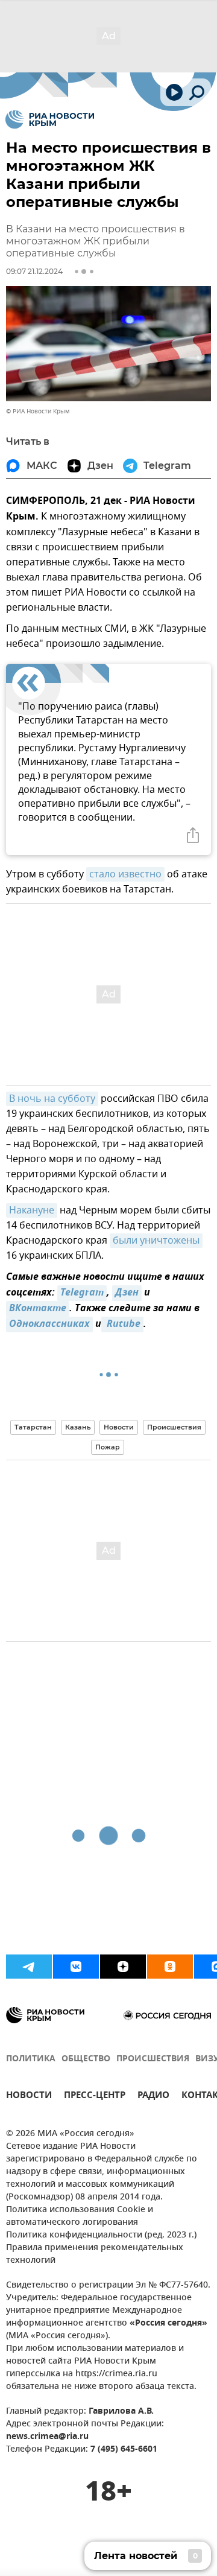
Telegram (82, 1293)
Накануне (32, 1210)
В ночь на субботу (52, 1099)
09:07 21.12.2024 (34, 271)
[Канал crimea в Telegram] (29, 1967)
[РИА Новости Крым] (50, 119)
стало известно (125, 874)
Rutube (122, 1325)
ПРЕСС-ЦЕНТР (95, 2097)
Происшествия (174, 1427)
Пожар (108, 1447)
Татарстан (33, 1427)
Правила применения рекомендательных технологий (95, 2254)
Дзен (127, 1293)
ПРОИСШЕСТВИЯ (153, 2059)
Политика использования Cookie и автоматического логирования (80, 2216)
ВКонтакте (38, 1309)
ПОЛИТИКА (31, 2059)
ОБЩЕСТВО (86, 2059)
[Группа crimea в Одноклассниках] (170, 1967)
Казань (78, 1427)
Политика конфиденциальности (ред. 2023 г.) (101, 2235)
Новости (119, 1427)
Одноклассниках (49, 1325)
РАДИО (153, 2097)
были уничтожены (156, 1241)
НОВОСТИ (29, 2097)
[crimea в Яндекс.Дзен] (123, 1967)
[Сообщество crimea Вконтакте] (76, 1967)
